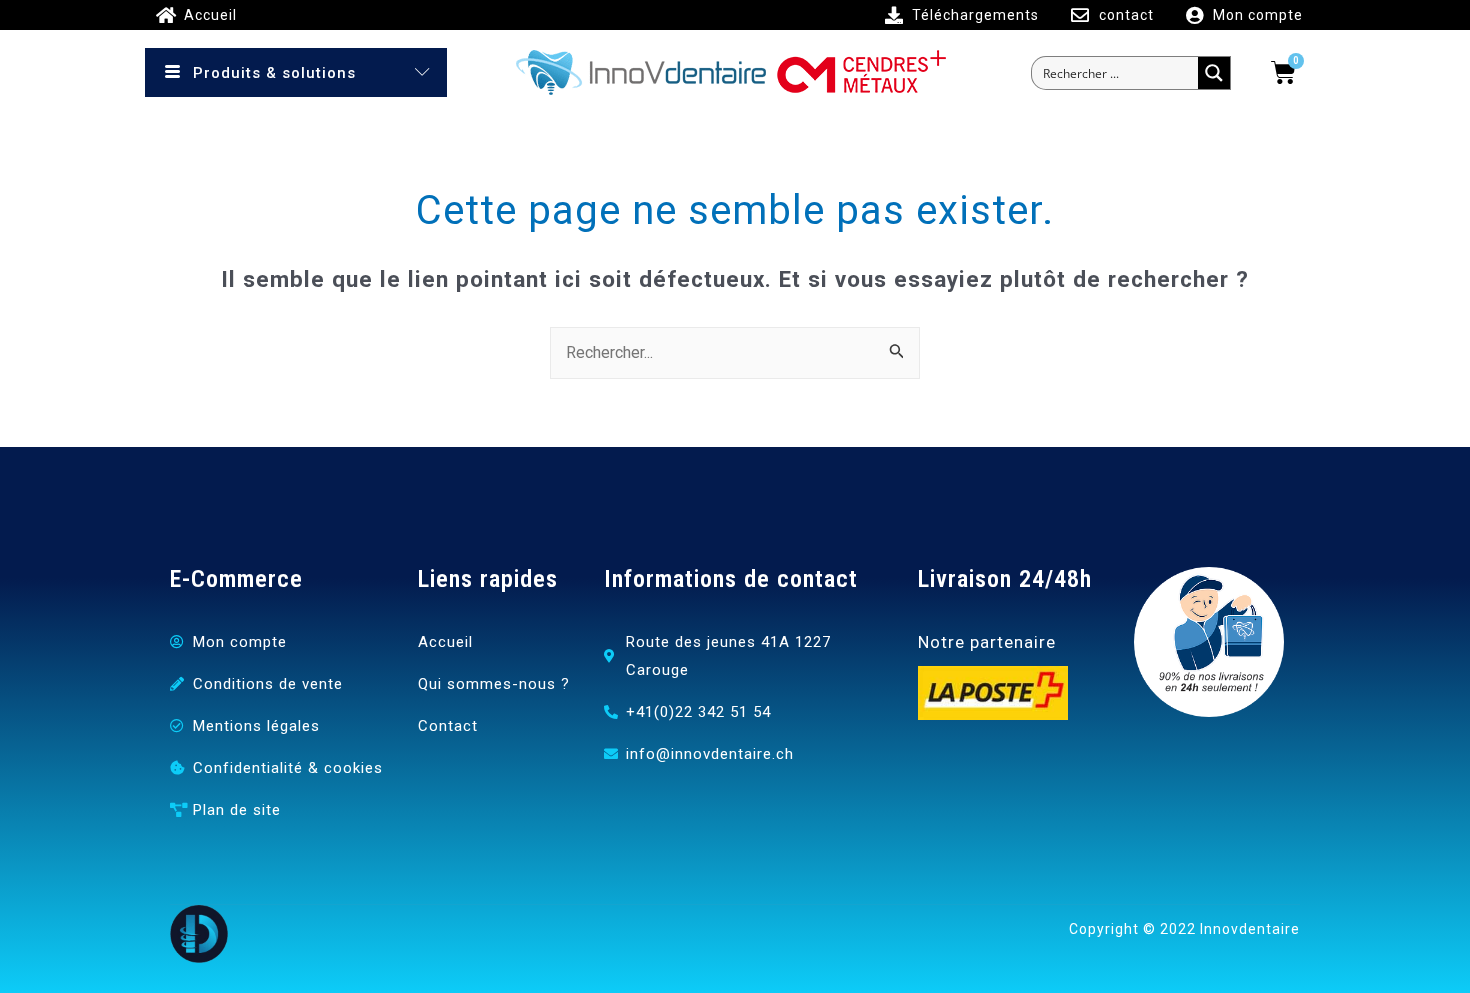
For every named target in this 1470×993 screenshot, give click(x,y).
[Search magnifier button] (1214, 73)
